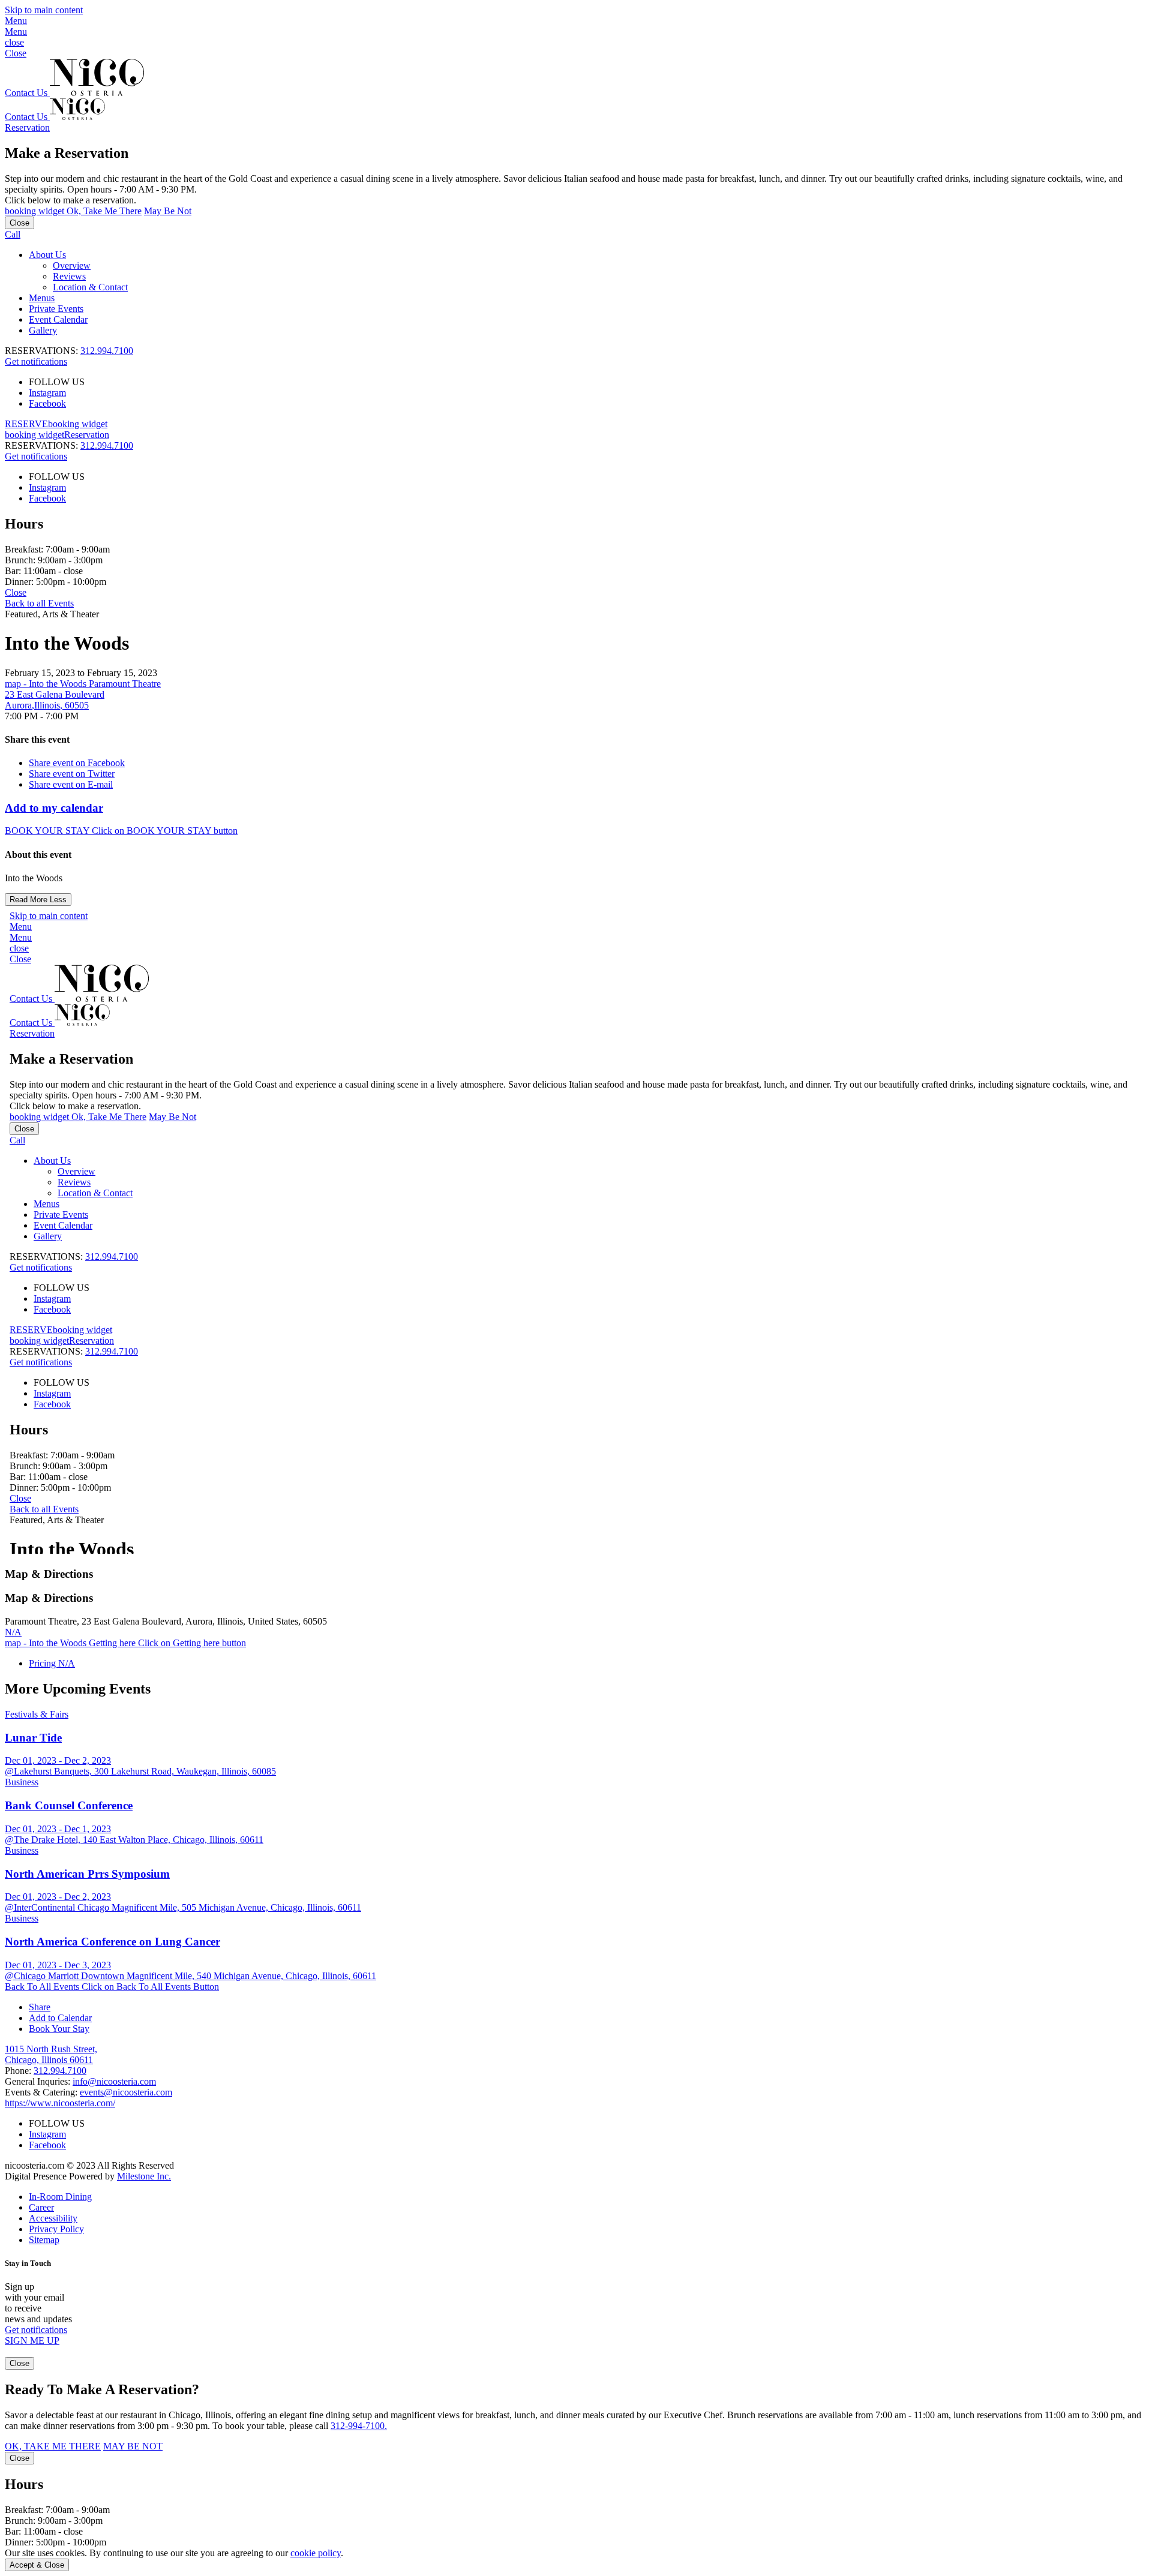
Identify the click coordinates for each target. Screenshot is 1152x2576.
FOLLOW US (57, 382)
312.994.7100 (107, 351)
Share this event (37, 739)
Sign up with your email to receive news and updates (38, 2303)
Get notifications (36, 361)
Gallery (43, 330)
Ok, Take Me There (73, 211)
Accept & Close (37, 2565)
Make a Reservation (67, 153)
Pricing (52, 1663)
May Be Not (168, 211)
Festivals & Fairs (37, 1714)
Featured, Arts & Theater (52, 614)
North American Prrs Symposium (87, 1874)
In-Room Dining (60, 2197)
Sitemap (44, 2240)
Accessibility (53, 2218)
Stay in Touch (28, 2263)
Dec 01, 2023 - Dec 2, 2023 (58, 1760)
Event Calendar (58, 319)
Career (41, 2207)
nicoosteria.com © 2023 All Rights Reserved (89, 2171)
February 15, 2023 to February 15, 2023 (81, 673)
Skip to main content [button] (44, 10)
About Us (47, 255)
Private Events (56, 309)
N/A (13, 1632)
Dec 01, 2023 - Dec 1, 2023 (58, 1829)
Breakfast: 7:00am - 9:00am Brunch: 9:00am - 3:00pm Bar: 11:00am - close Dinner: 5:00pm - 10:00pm (57, 565)
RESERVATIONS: (69, 445)
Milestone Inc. (144, 2176)
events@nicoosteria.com (126, 2092)
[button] (576, 26)
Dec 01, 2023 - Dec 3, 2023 (58, 1965)
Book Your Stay (59, 2029)
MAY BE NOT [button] (133, 2446)
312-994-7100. (359, 2426)
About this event (38, 855)
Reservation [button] (27, 127)
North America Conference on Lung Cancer (112, 1942)
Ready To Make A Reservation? (102, 2389)
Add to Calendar (60, 2018)
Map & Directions (49, 1574)
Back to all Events (39, 603)
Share (40, 2007)
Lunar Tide (33, 1738)
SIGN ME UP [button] (32, 2341)
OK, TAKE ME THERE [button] (53, 2446)
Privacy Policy (56, 2229)
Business (22, 1782)
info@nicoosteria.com (114, 2081)
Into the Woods (67, 643)
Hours (24, 524)
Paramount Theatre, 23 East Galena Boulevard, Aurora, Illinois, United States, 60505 (166, 1621)
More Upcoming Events (78, 1689)
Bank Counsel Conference (69, 1805)
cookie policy (316, 2553)
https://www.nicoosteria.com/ (60, 2103)
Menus (42, 298)
